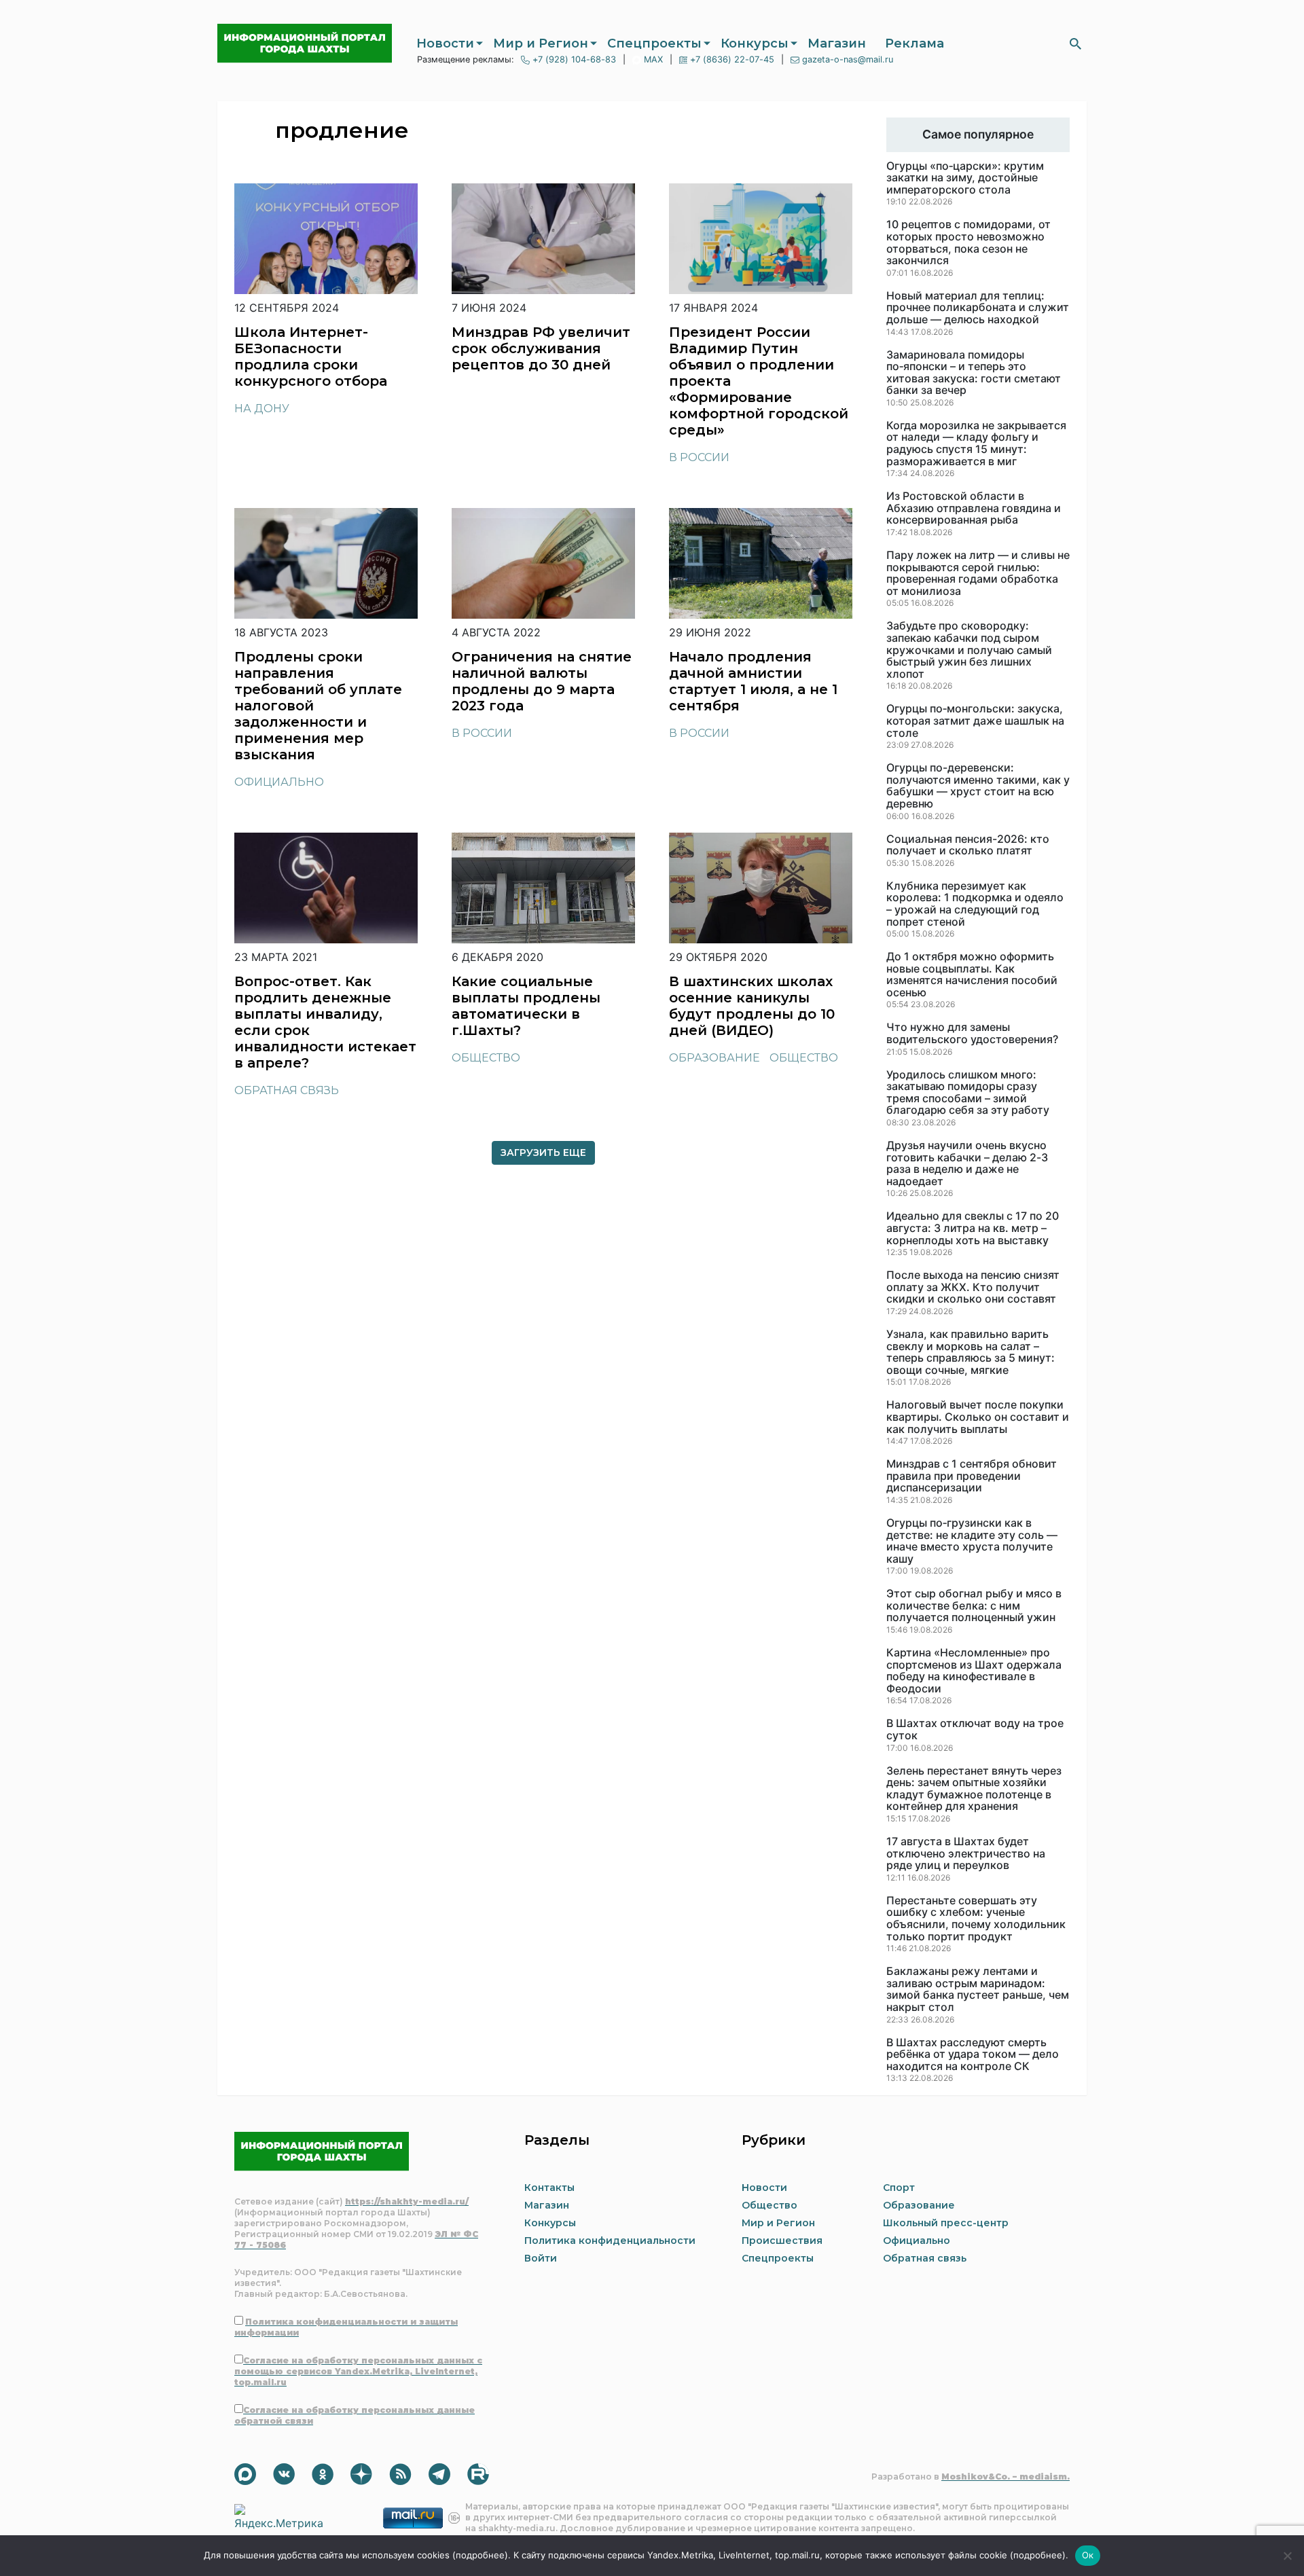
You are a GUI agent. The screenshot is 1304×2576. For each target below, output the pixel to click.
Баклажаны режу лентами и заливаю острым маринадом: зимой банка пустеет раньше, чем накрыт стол (978, 1989)
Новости (445, 43)
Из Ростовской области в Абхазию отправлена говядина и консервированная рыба (974, 508)
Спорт (899, 2188)
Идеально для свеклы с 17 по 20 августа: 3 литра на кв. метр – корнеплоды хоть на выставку (973, 1228)
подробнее (480, 2555)
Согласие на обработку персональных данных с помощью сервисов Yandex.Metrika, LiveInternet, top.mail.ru (358, 2371)
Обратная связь (287, 1090)
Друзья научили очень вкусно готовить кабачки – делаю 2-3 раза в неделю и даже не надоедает (967, 1163)
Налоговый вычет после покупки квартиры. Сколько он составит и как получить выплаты (978, 1417)
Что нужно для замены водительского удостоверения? (972, 1033)
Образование (714, 1058)
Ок (1088, 2555)
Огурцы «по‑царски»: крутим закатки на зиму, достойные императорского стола (965, 178)
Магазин (837, 43)
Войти (541, 2258)
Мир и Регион (541, 43)
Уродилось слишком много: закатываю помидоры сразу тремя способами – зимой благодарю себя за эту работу (968, 1093)
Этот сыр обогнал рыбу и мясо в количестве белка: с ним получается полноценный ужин (974, 1606)
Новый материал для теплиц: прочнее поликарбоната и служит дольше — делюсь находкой (978, 308)
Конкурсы (755, 43)
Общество (486, 1058)
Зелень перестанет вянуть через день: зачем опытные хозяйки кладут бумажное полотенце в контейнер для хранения (974, 1789)
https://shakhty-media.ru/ (407, 2201)
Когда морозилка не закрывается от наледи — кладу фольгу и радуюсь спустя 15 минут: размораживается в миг (976, 443)
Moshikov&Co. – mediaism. (1006, 2477)
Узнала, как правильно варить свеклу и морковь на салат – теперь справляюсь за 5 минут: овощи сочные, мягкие (971, 1352)
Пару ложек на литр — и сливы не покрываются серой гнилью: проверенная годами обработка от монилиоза (978, 573)
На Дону (262, 409)
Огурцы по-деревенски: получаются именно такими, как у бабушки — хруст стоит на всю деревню (978, 786)
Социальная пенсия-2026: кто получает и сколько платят (968, 845)
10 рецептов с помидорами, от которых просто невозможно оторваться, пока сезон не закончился (968, 242)
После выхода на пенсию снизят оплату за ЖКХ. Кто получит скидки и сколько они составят (973, 1287)
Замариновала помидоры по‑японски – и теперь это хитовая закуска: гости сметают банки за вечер (974, 373)
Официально (279, 782)
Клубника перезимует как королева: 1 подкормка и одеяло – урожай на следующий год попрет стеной (975, 904)
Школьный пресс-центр (946, 2223)
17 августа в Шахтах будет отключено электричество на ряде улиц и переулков (966, 1854)
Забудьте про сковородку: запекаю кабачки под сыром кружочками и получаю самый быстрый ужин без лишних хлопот (969, 650)
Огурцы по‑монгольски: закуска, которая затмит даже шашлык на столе (975, 721)
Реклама (914, 43)
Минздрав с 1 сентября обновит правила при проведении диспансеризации (972, 1476)
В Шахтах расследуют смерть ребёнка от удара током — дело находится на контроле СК (973, 2055)
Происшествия (782, 2241)
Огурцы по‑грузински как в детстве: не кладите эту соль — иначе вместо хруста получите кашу (972, 1541)
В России (699, 457)
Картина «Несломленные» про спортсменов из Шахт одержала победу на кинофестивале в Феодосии (974, 1671)
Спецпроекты (654, 43)
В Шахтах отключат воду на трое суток (975, 1729)
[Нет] (1287, 2556)
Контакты (549, 2188)
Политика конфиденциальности (610, 2241)
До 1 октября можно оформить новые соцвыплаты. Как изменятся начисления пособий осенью (972, 975)
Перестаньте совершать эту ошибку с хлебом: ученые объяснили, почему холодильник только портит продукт (976, 1919)
